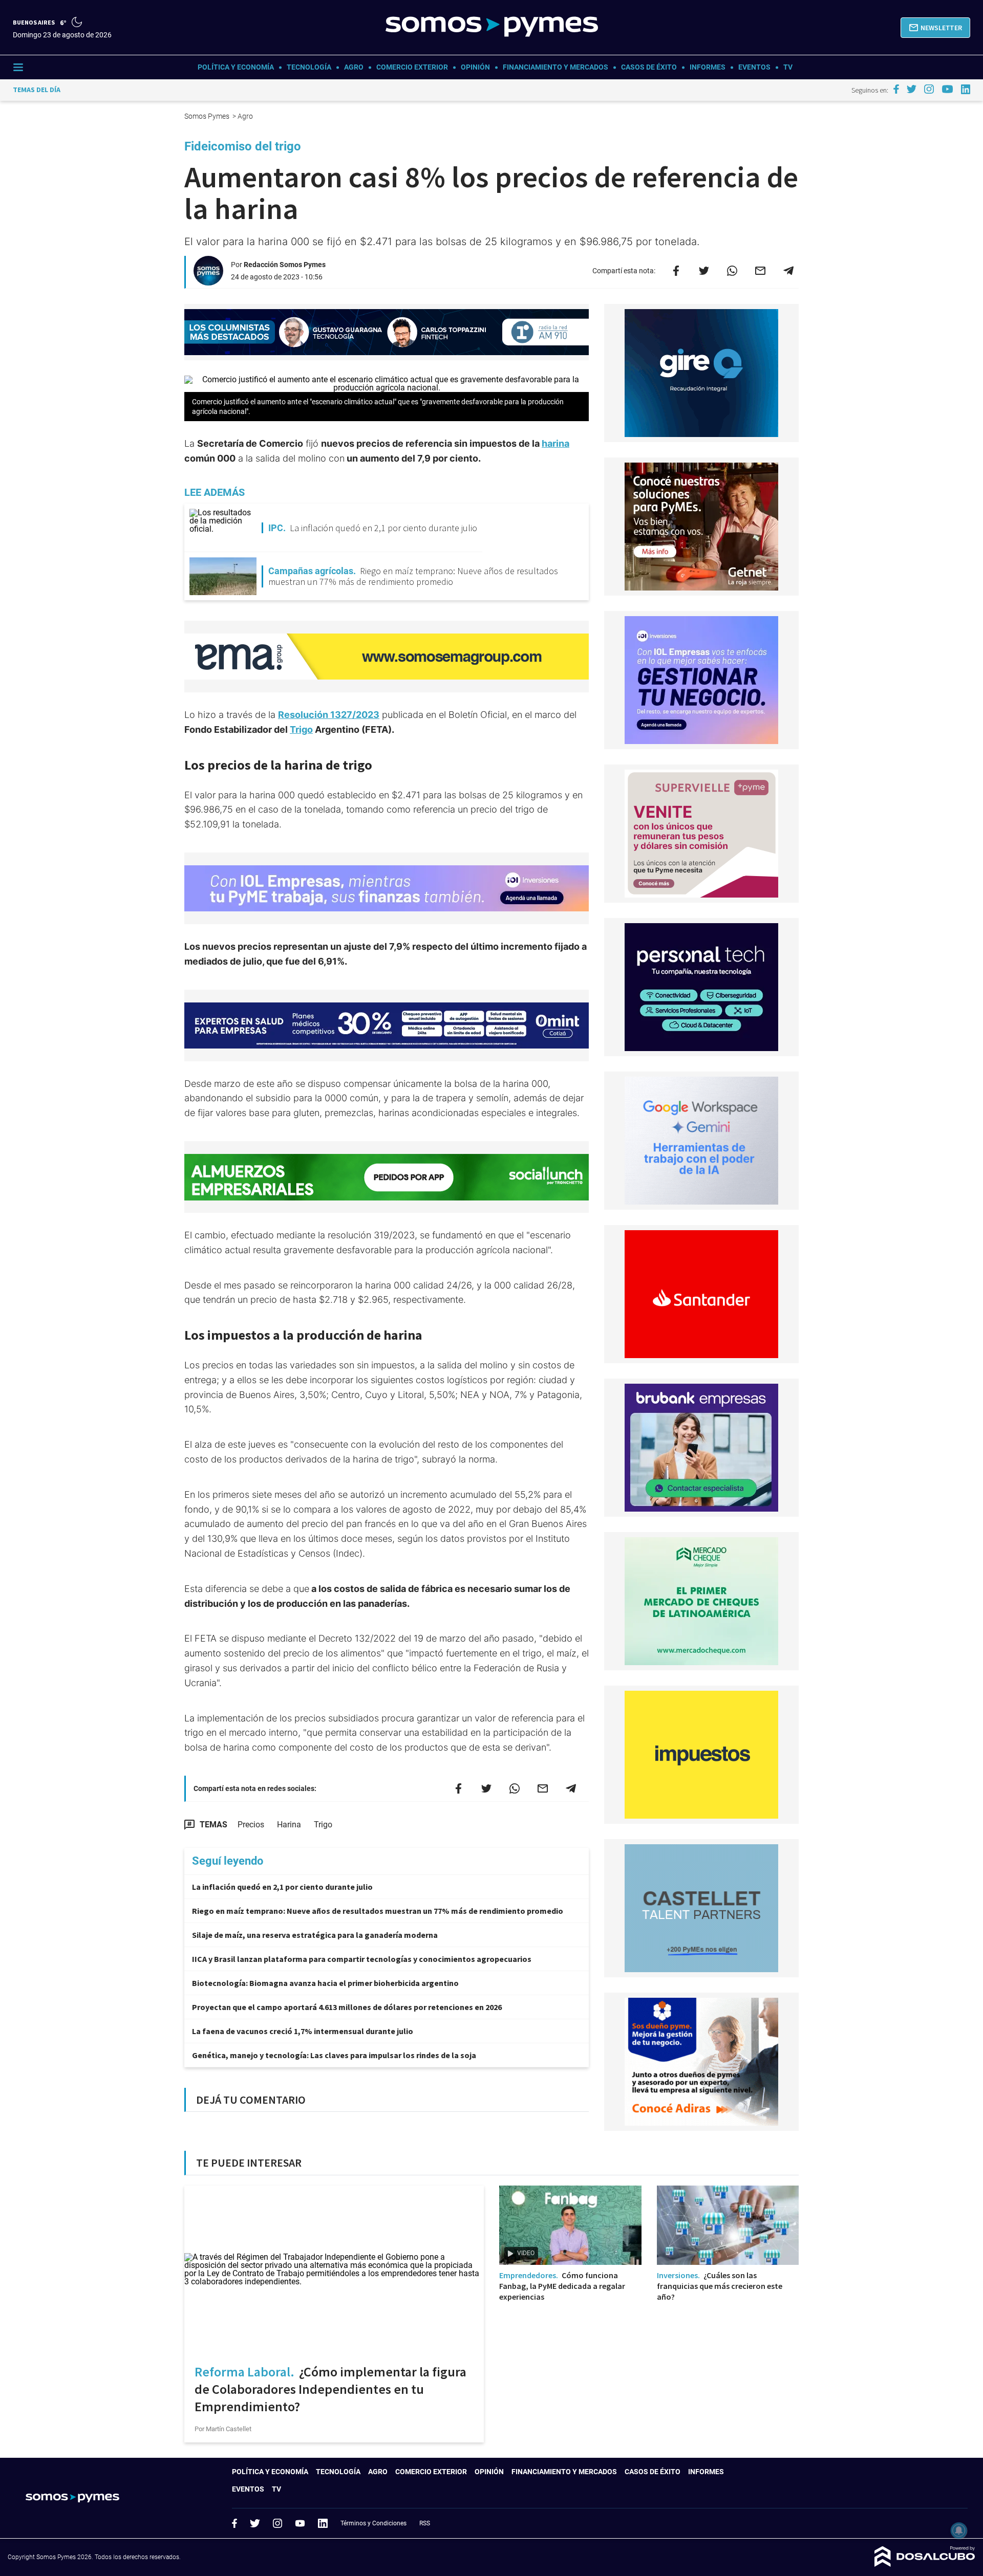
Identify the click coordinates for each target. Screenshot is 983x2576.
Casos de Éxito (649, 67)
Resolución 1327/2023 (329, 715)
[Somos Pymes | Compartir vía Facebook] (676, 271)
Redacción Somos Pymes (285, 265)
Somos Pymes (208, 116)
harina (555, 443)
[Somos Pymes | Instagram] (929, 89)
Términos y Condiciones (373, 2523)
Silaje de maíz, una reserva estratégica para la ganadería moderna (315, 1935)
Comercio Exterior (412, 67)
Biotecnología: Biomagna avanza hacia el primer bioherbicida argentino (325, 1983)
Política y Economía (236, 67)
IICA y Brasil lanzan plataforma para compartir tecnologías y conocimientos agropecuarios (362, 1959)
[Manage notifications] (959, 2530)
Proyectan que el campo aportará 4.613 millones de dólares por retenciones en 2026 (347, 2007)
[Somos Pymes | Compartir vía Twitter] (704, 271)
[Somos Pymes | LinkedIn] (966, 89)
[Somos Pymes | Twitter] (912, 89)
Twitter (255, 2523)
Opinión (475, 67)
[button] (935, 28)
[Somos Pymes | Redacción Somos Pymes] (208, 281)
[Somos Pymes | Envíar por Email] (760, 271)
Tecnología (309, 67)
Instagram (277, 2523)
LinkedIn (323, 2523)
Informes (708, 67)
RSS (425, 2523)
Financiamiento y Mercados (555, 67)
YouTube (300, 2524)
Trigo (301, 729)
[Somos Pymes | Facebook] (896, 89)
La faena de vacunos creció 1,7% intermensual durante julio (303, 2031)
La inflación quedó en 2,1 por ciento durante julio (282, 1887)
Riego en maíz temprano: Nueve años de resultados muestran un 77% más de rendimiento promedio (378, 1911)
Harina (289, 1825)
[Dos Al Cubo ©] (925, 2564)
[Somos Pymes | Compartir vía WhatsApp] (732, 271)
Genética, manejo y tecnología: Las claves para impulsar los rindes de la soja (334, 2055)
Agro (354, 67)
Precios (251, 1825)
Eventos (754, 67)
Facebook (234, 2523)
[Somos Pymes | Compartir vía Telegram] (788, 271)
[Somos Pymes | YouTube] (947, 89)
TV (788, 67)
